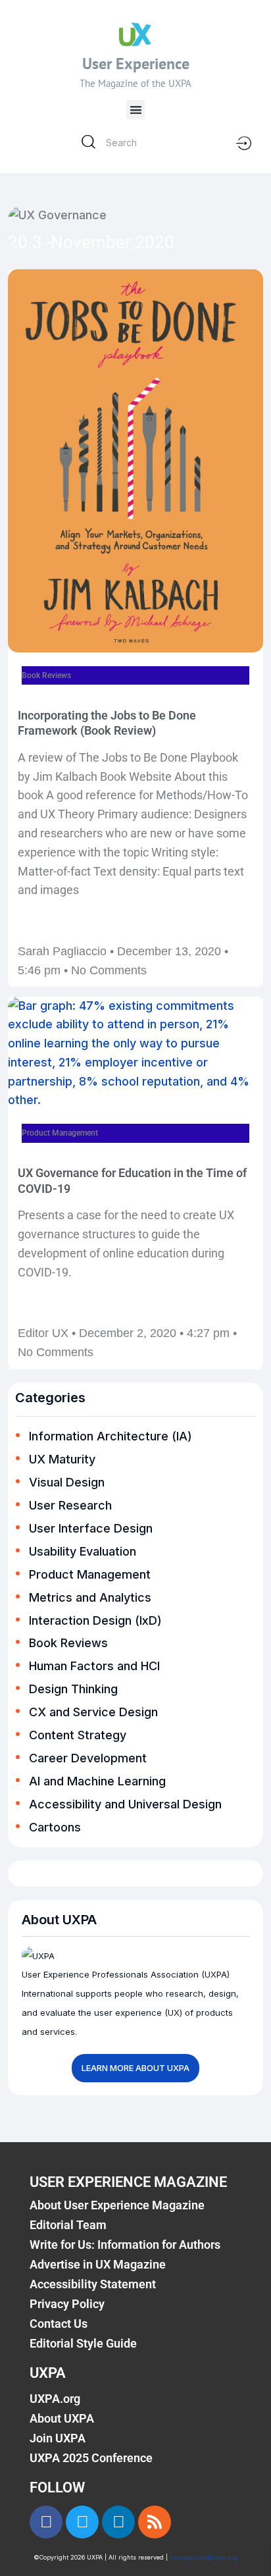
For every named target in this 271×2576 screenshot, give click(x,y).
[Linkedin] (118, 2522)
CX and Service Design (93, 1712)
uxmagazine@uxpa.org (204, 2557)
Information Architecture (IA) (111, 1436)
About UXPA (62, 2418)
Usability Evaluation (83, 1551)
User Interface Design (91, 1528)
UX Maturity (62, 1459)
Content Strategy (78, 1735)
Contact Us (59, 2324)
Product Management (90, 1574)
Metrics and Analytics (90, 1597)
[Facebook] (46, 2522)
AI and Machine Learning (97, 1781)
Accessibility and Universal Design (125, 1804)
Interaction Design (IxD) (95, 1620)
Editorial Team (68, 2225)
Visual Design (67, 1482)
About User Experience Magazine (117, 2205)
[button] (136, 110)
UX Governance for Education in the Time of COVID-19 (132, 1180)
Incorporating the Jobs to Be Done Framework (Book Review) (107, 723)
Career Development (88, 1758)
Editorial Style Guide (83, 2343)
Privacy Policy (67, 2304)
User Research (70, 1505)
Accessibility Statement (93, 2284)
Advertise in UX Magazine (98, 2264)
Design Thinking (73, 1689)
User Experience (136, 64)
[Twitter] (82, 2522)
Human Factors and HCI (94, 1666)
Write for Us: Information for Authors (125, 2245)
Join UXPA (58, 2438)
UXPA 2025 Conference (91, 2458)
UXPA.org (55, 2399)
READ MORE (41, 926)
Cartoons (55, 1827)
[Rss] (155, 2522)
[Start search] (88, 142)
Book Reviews (68, 1643)
